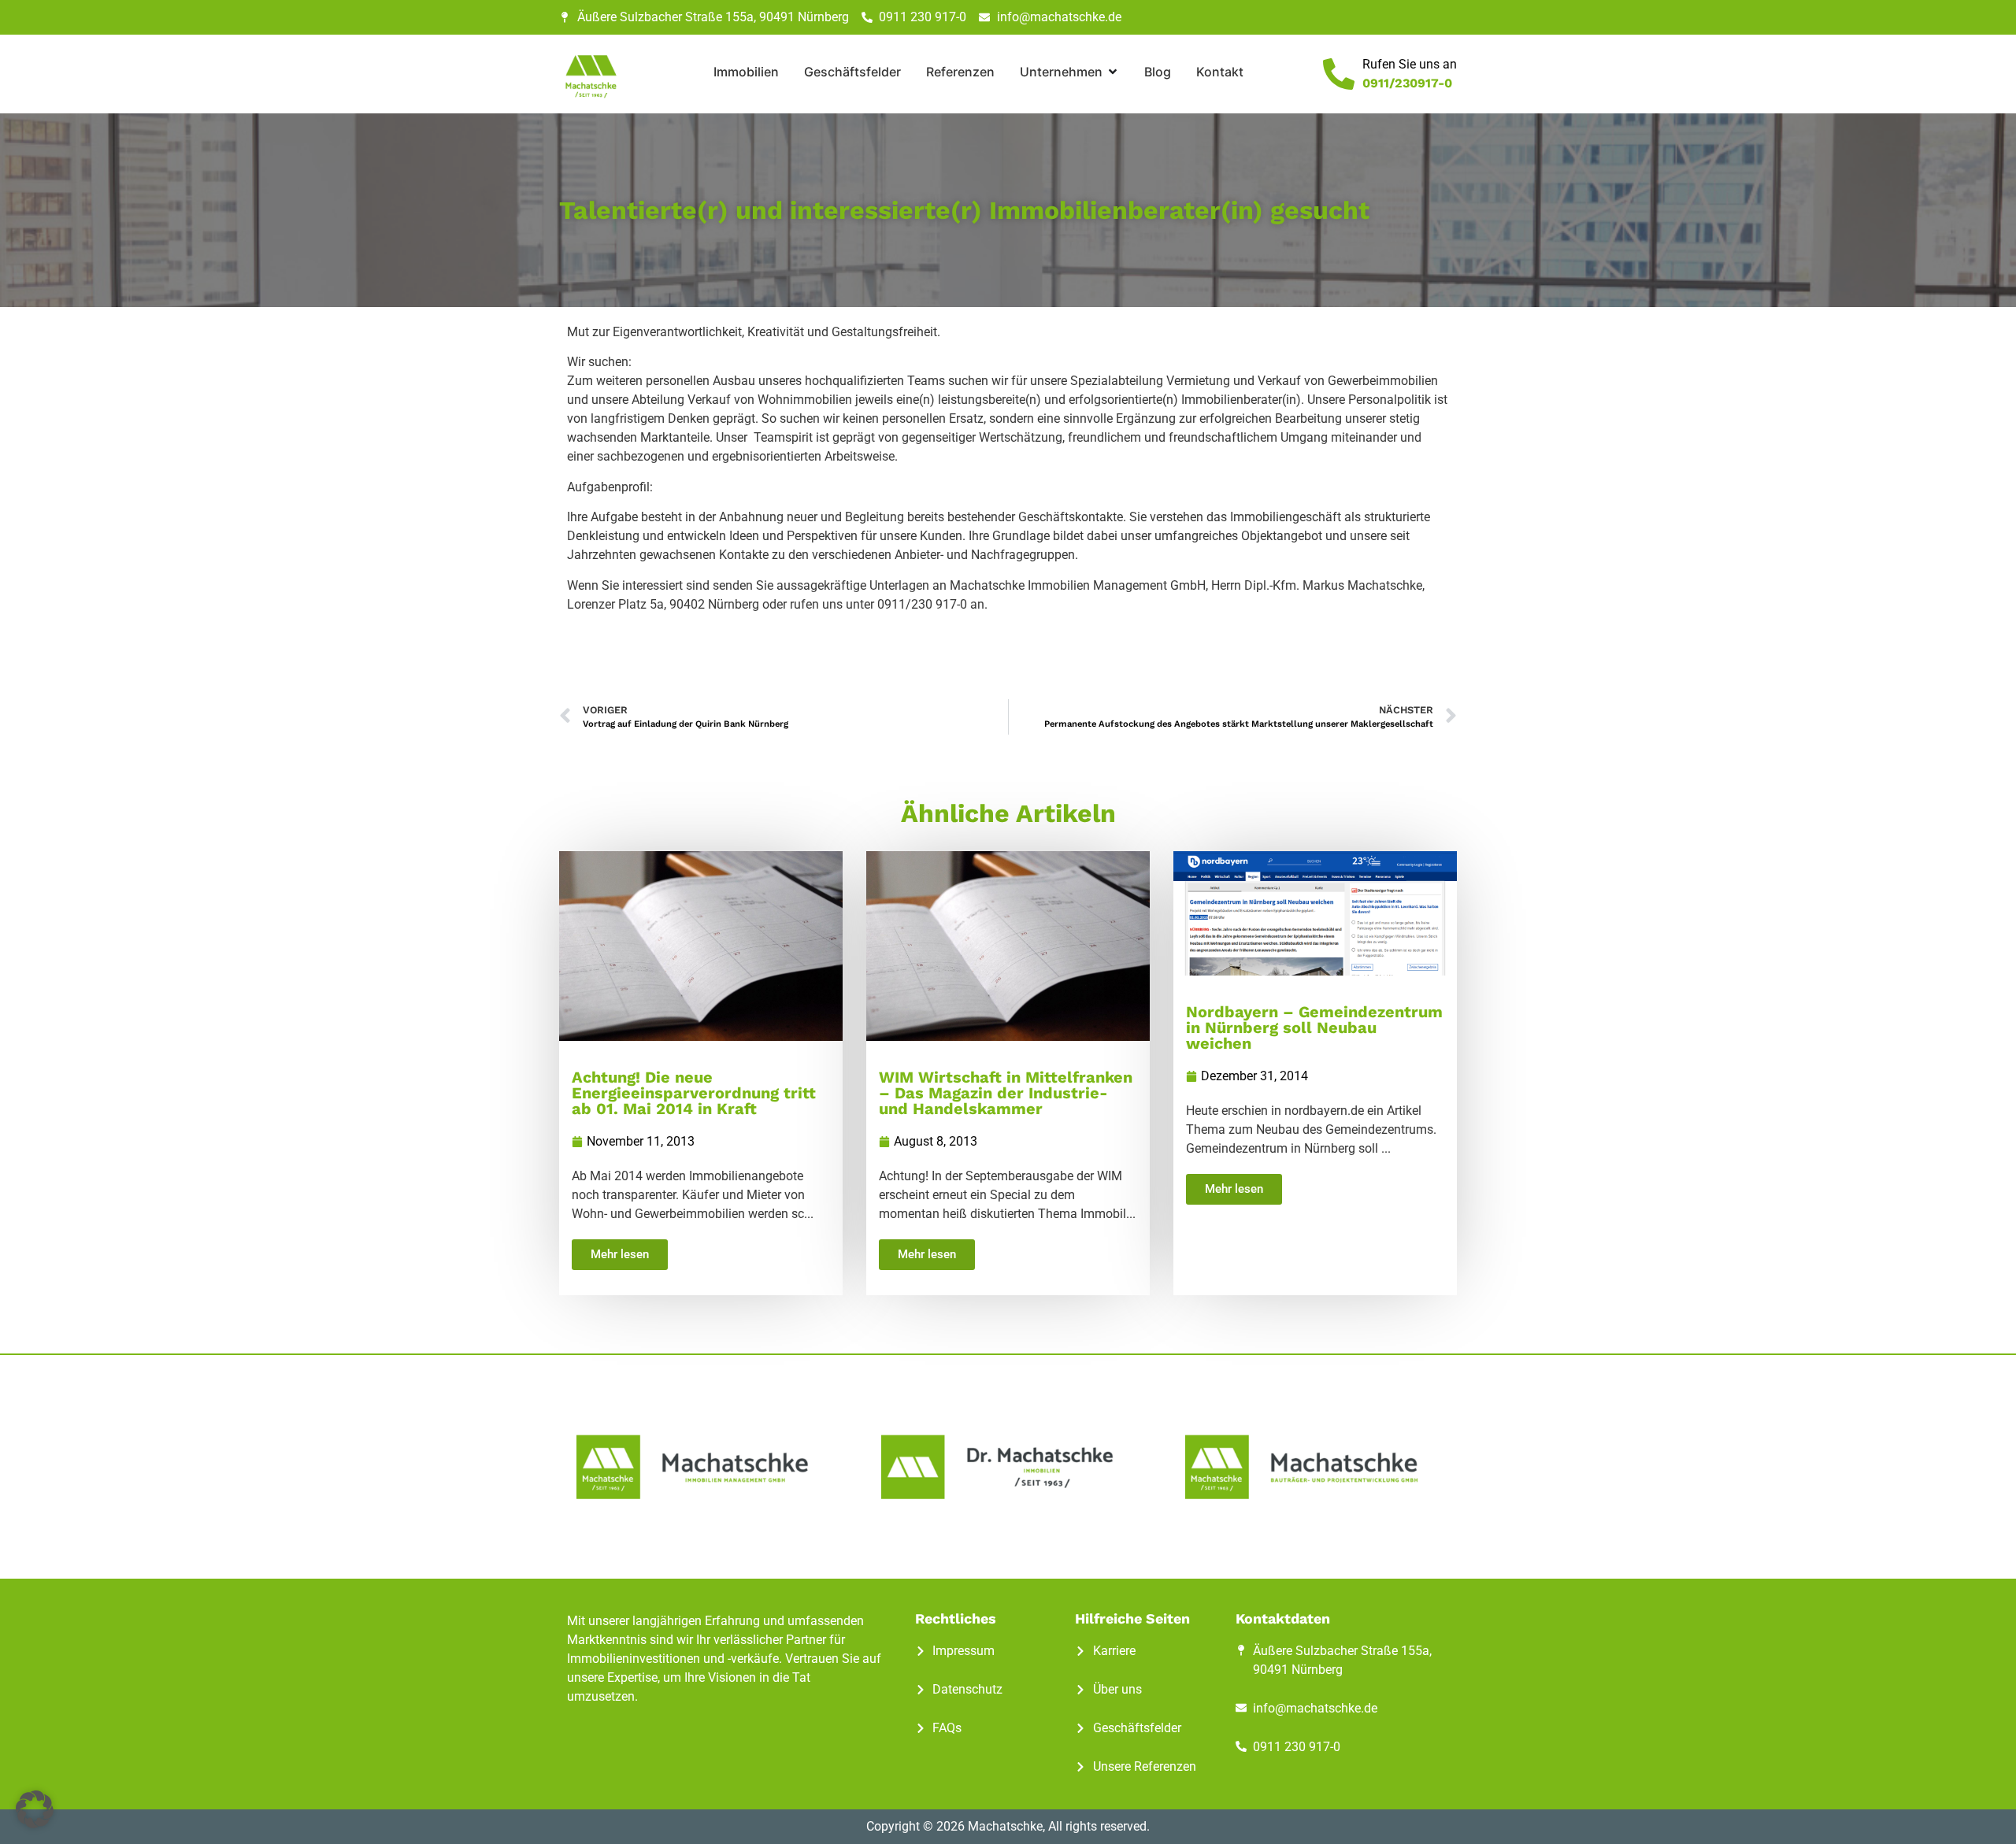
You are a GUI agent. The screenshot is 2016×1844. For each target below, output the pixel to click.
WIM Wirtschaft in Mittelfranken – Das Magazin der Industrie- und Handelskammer (1006, 1093)
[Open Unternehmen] (1113, 72)
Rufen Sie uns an (1410, 64)
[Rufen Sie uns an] (1339, 74)
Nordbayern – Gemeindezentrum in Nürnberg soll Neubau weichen (1314, 1028)
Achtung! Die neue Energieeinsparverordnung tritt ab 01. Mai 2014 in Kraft (694, 1093)
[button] (35, 1809)
